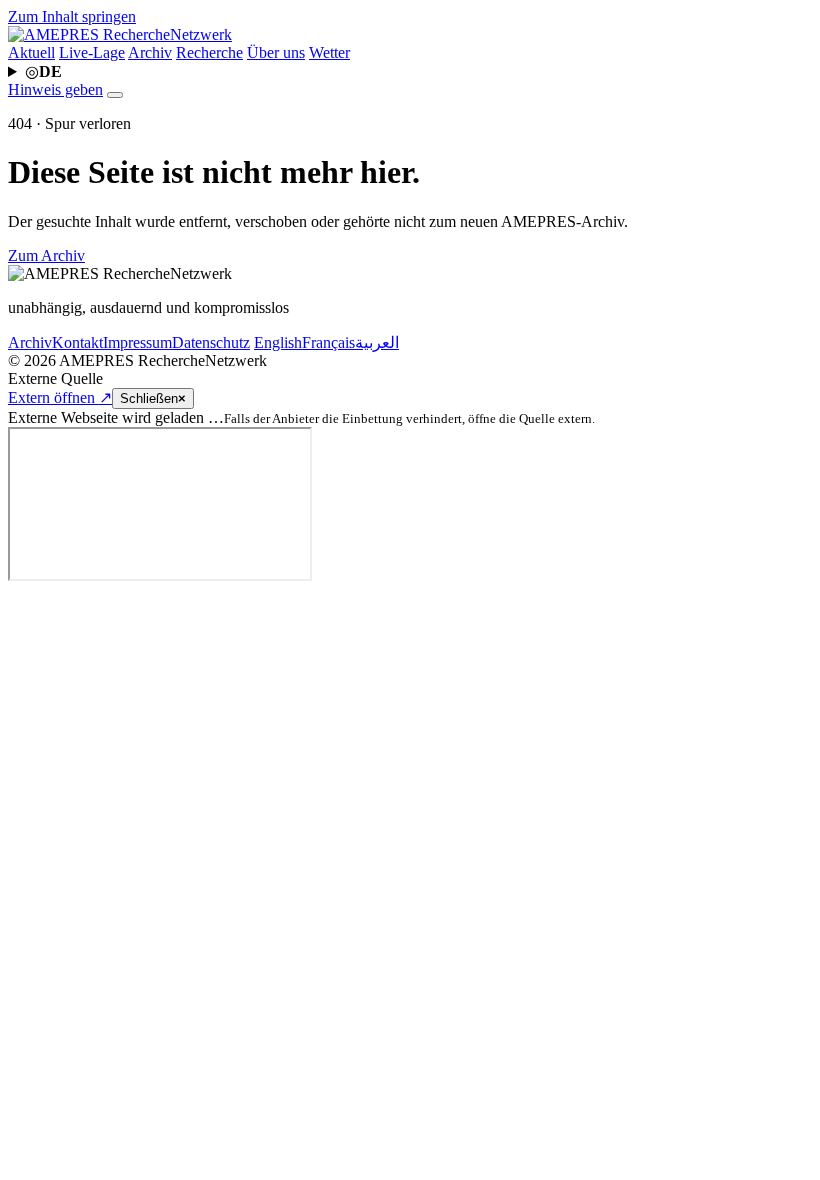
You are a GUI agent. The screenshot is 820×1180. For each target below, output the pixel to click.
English (278, 342)
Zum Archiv (46, 255)
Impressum (137, 342)
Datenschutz (211, 342)
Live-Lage (92, 52)
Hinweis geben (55, 89)
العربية (377, 342)
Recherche (209, 52)
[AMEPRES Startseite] (120, 34)
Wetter (329, 52)
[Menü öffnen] (115, 95)
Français (328, 342)
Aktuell (31, 52)
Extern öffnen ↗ (60, 397)
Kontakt (77, 342)
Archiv (150, 52)
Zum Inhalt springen (72, 16)
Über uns (276, 52)
